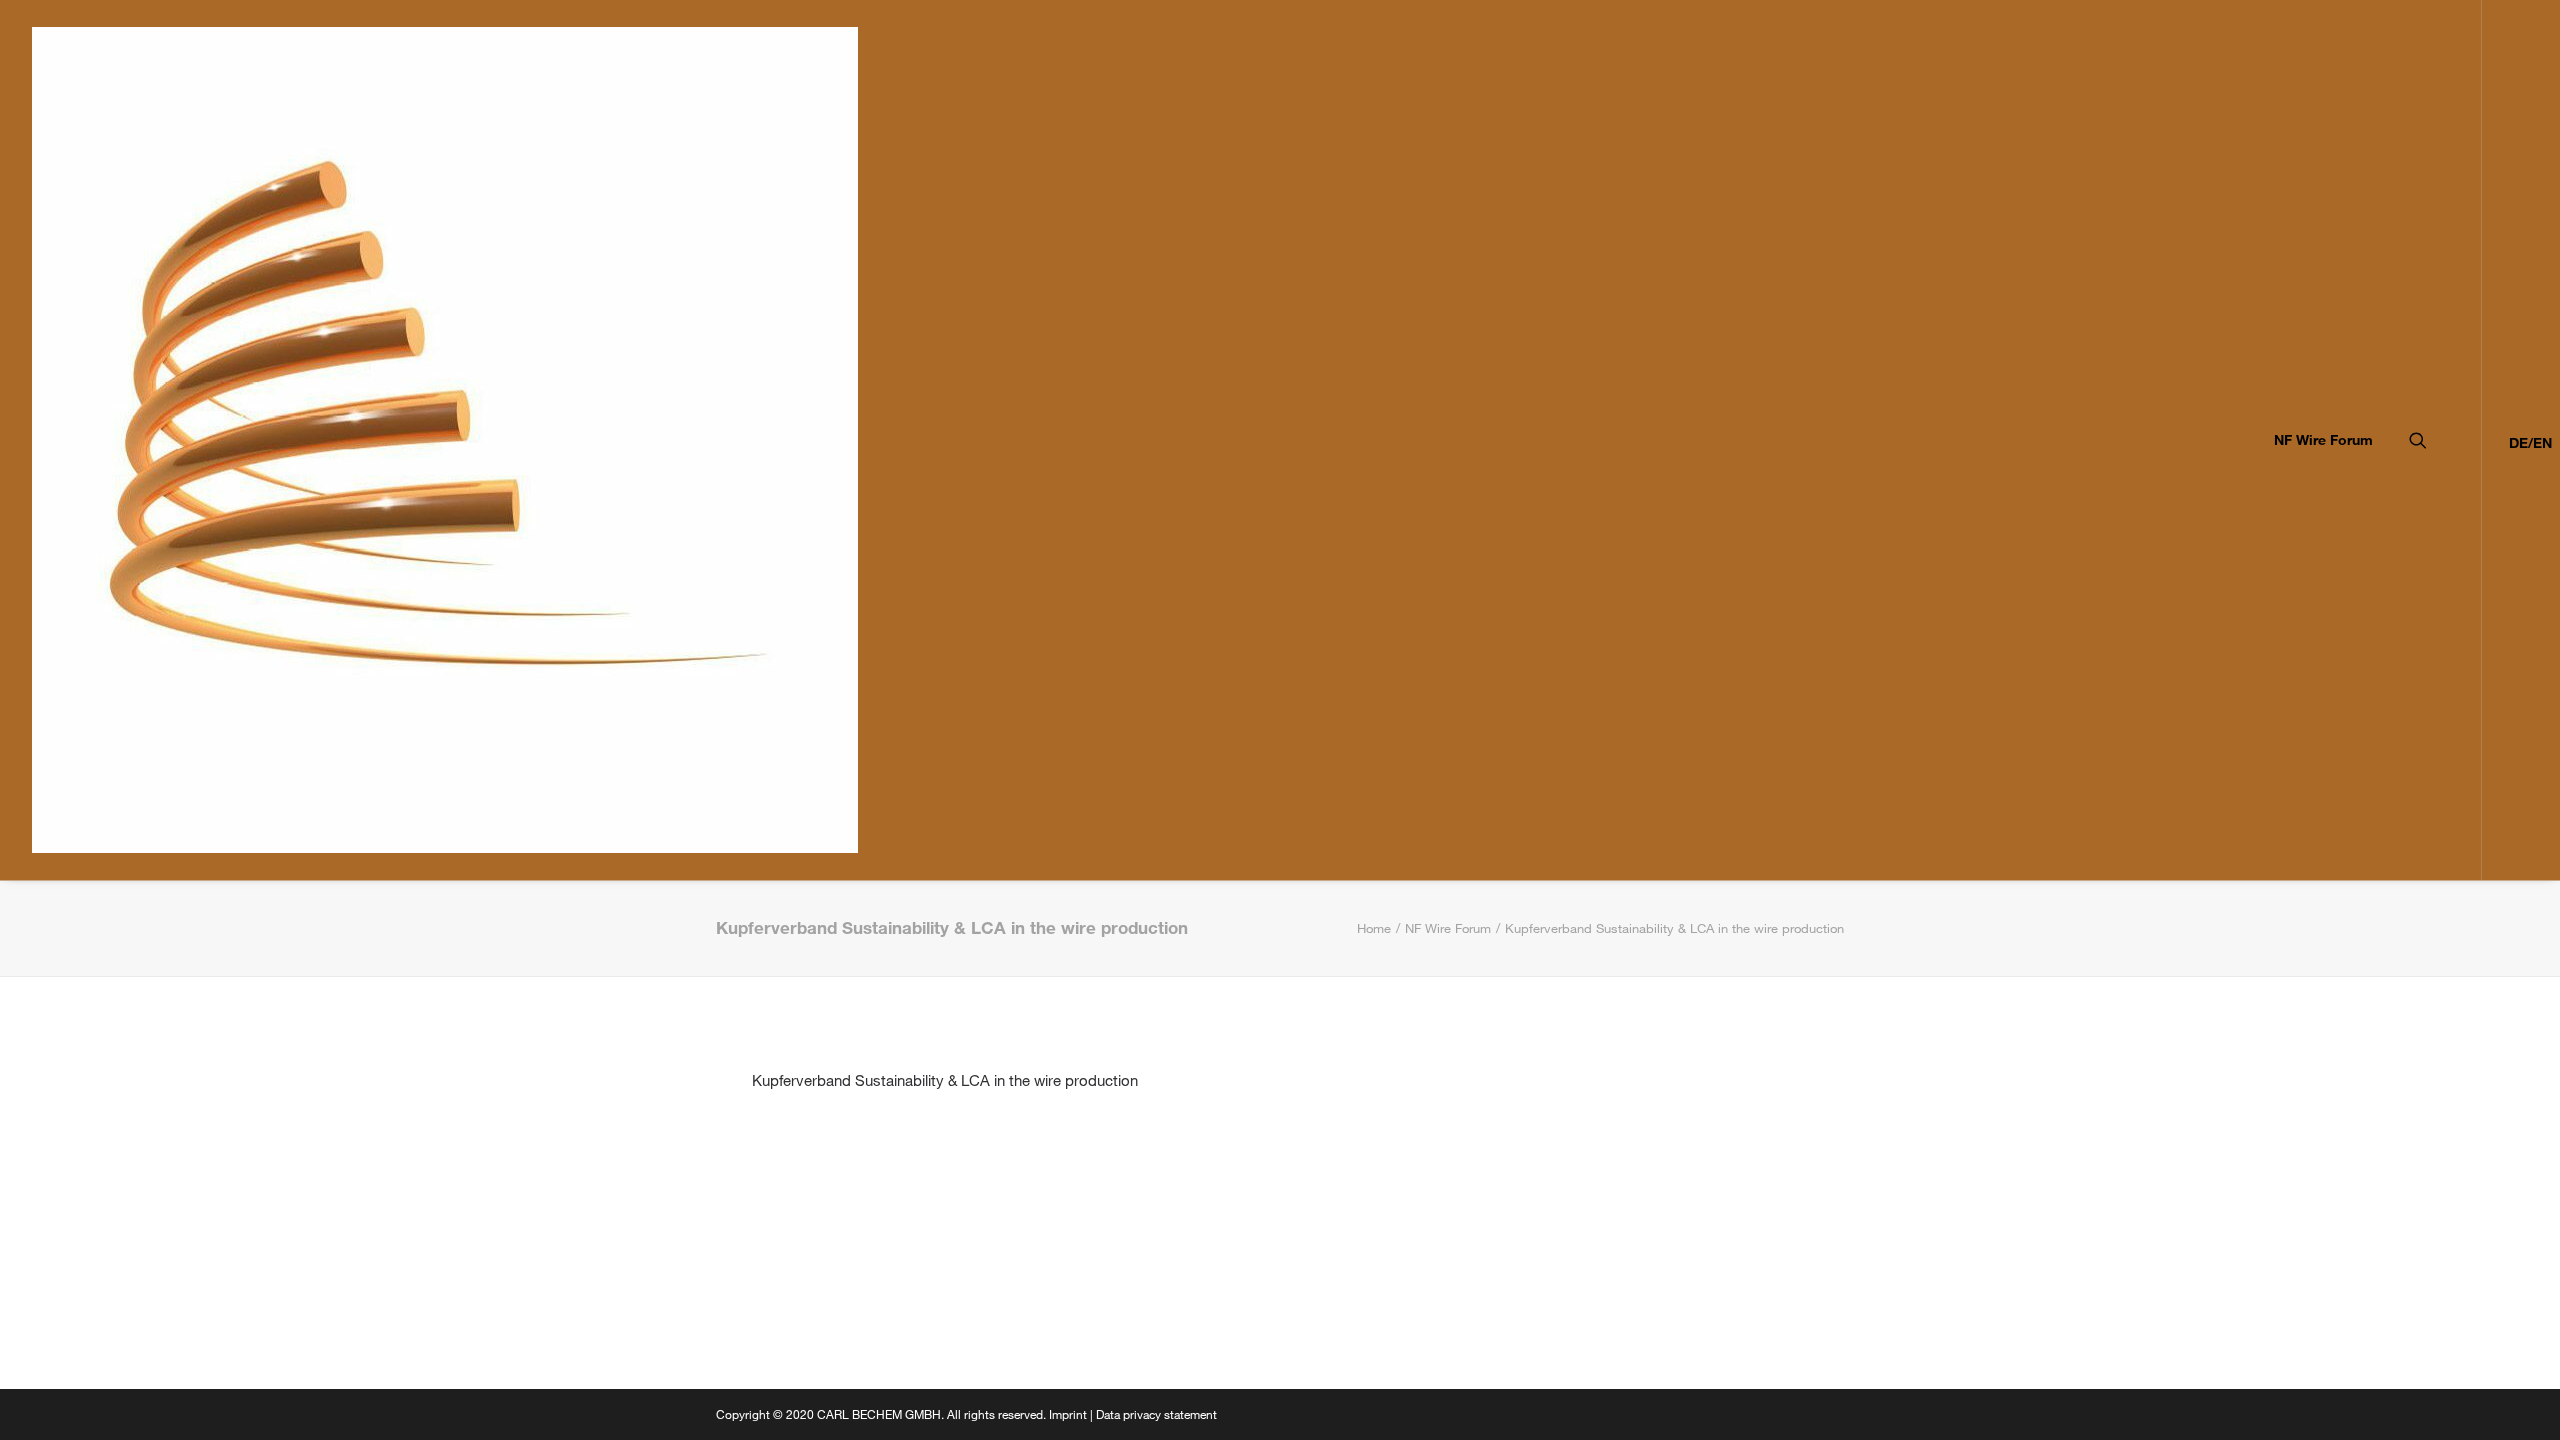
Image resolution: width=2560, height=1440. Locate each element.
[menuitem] (2316, 440)
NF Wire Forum (2323, 439)
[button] (2445, 440)
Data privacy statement (1156, 1414)
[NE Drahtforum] (445, 440)
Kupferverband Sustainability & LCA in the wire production (945, 1080)
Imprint (1068, 1414)
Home (1374, 928)
